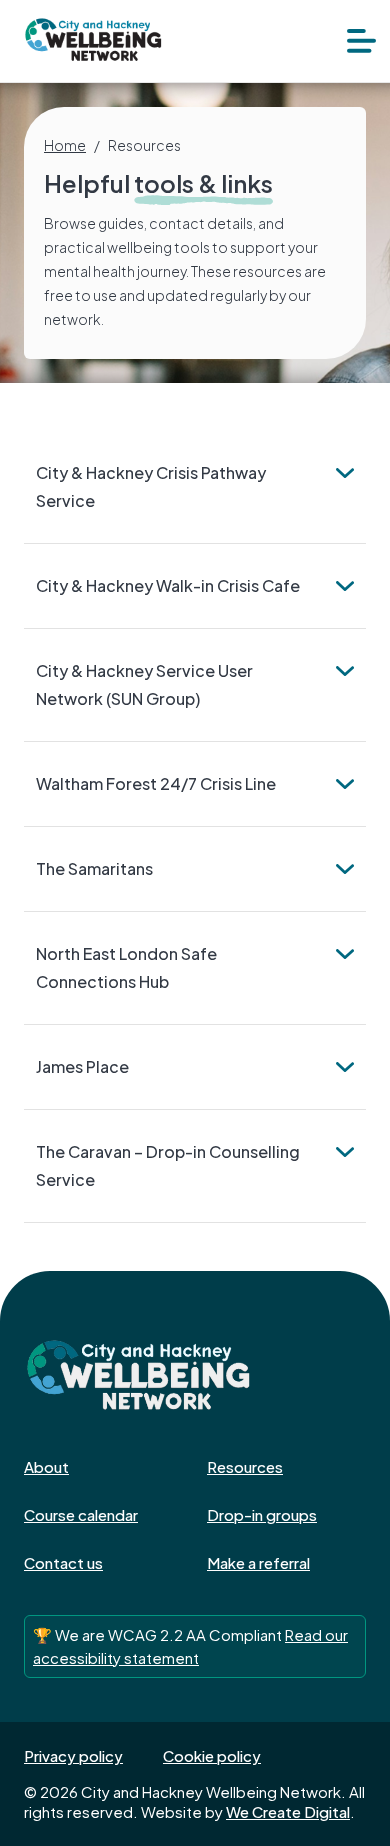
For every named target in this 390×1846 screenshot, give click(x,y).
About (46, 1466)
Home (65, 145)
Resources (245, 1466)
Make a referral (258, 1562)
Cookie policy (212, 1755)
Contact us (63, 1562)
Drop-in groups (262, 1514)
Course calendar (81, 1514)
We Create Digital (288, 1811)
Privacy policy (73, 1755)
